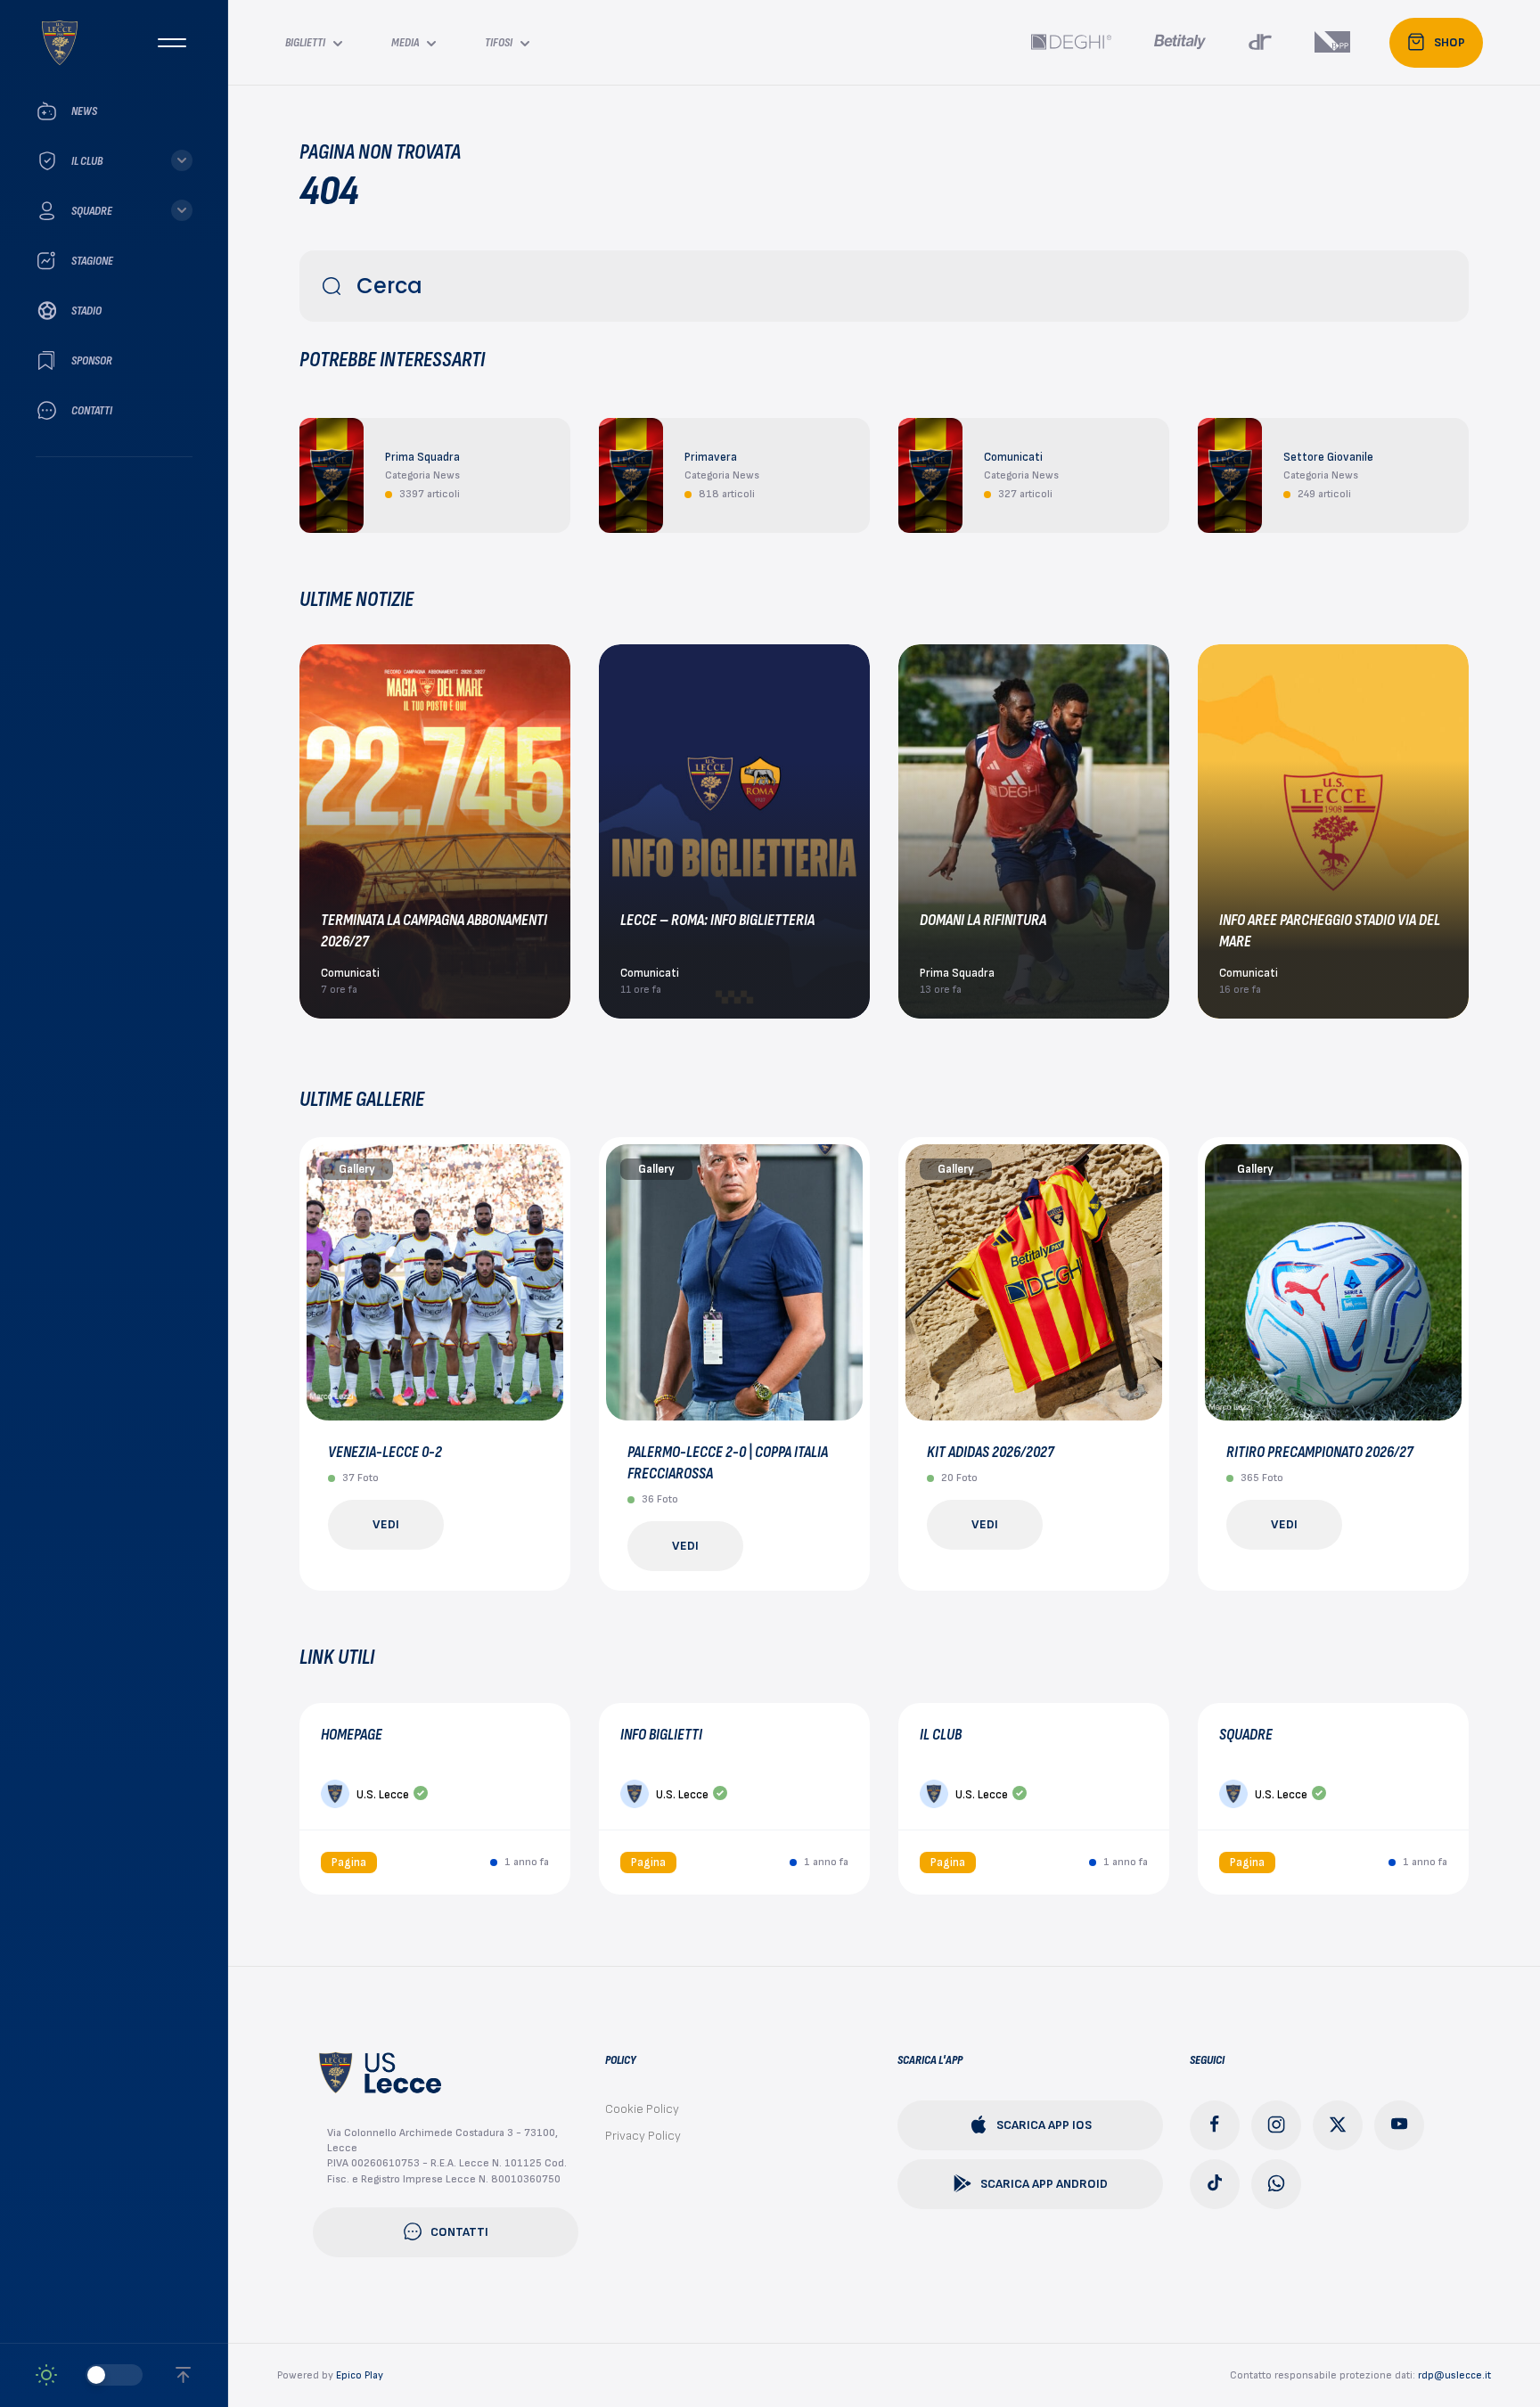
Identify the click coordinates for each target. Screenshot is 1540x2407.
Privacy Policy (643, 2136)
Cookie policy (642, 2109)
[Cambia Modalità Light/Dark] (89, 2375)
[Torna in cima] (183, 2375)
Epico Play (360, 2375)
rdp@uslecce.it (1454, 2375)
